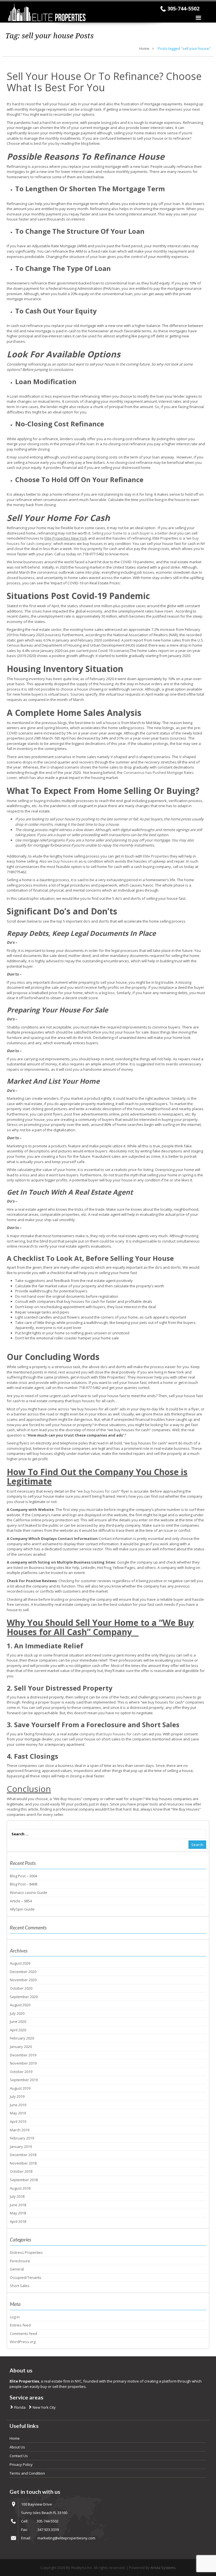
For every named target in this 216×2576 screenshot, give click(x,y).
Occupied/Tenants (26, 2277)
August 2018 (20, 2188)
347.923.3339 (48, 2530)
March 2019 (20, 2130)
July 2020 (17, 2013)
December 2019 (23, 2055)
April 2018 (18, 2221)
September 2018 (24, 2180)
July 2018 (17, 2196)
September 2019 (24, 2080)
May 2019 (18, 2113)
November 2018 (23, 2163)
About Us (17, 2447)
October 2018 (21, 2171)
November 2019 (23, 2063)
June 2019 (18, 2105)
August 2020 (20, 2005)
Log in (15, 2317)
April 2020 (18, 2030)
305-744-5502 (183, 8)
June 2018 (18, 2205)
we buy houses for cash (98, 1491)
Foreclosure (20, 2261)
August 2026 (20, 1963)
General (17, 2269)
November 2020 (23, 1980)
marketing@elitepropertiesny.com (66, 2538)
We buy (80, 549)
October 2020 (21, 1988)
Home (144, 48)
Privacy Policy (21, 2464)
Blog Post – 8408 (23, 1884)
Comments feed (23, 2334)
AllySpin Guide (22, 1909)
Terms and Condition (27, 2473)
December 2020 (23, 1972)
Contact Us (19, 2456)
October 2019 (21, 2072)
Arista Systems (163, 2568)
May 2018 (18, 2213)
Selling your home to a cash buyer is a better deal (134, 533)
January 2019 (21, 2147)
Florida (19, 2407)
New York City (44, 2407)
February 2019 (22, 2138)
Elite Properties (156, 856)
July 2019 (17, 2096)
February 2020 (22, 2038)
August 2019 (20, 2088)
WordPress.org (23, 2342)
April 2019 (18, 2121)
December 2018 (23, 2155)
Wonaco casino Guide (29, 1893)
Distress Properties (26, 2252)
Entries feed (20, 2325)
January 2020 (21, 2047)
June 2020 (18, 2021)
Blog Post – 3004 (23, 1876)
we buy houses (61, 861)
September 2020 (24, 1997)
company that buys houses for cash (110, 1734)
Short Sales (20, 2286)
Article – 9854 (21, 1901)
